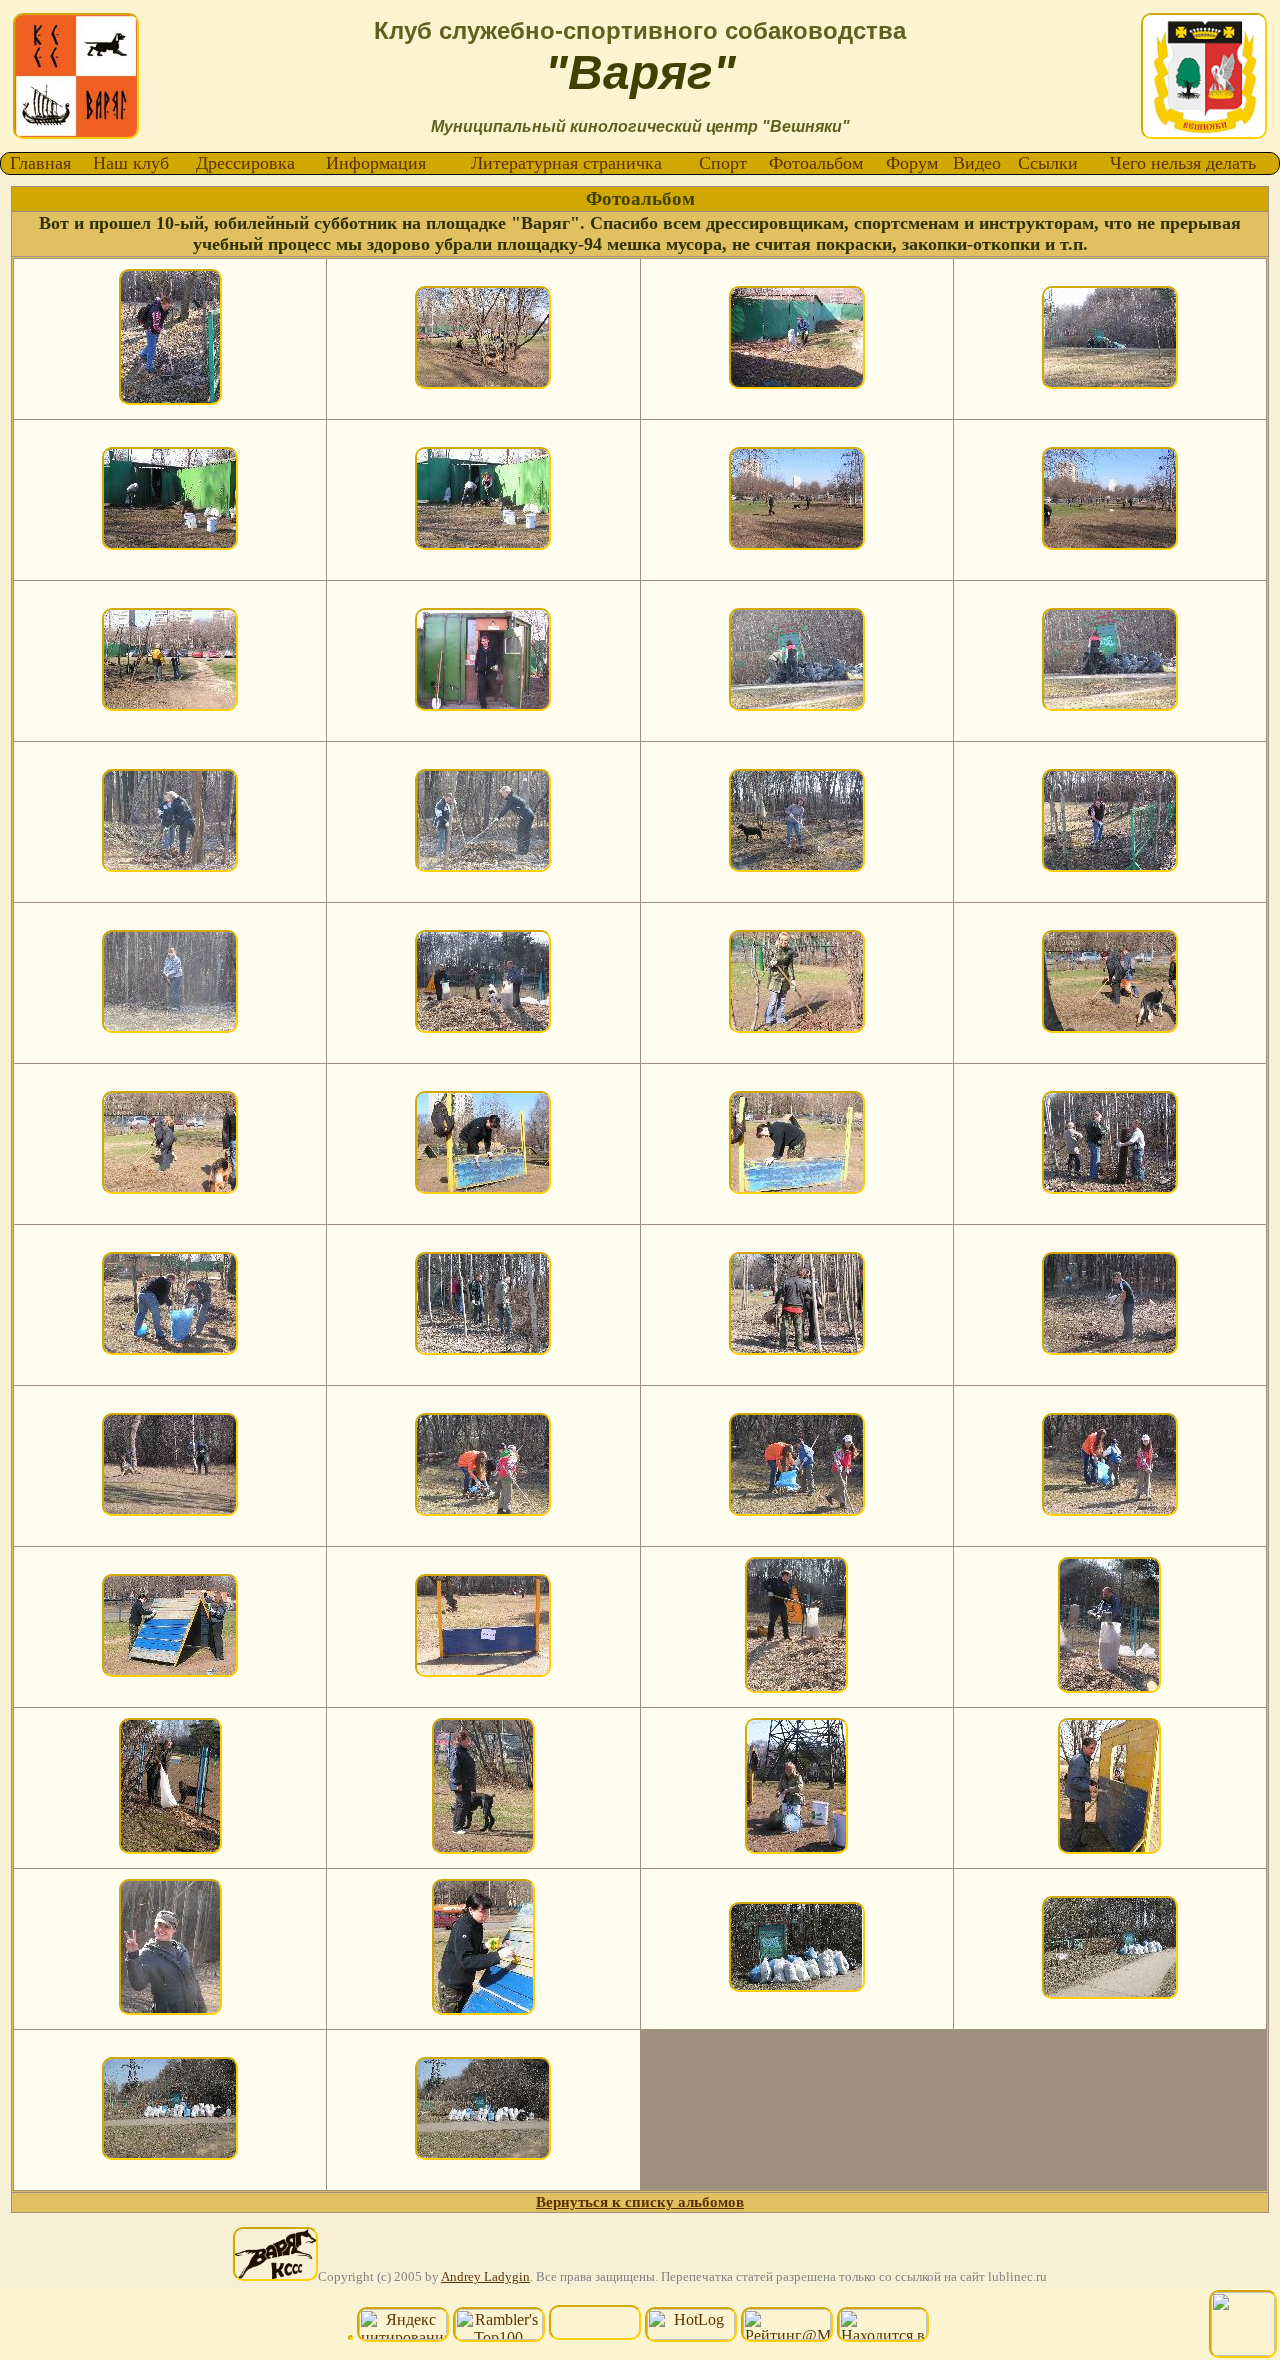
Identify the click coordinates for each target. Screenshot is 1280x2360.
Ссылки (1048, 163)
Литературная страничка (566, 163)
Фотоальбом (816, 163)
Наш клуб (131, 163)
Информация (376, 163)
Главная (40, 163)
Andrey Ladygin (485, 2276)
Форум (912, 163)
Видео (977, 163)
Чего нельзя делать (1183, 163)
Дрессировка (245, 163)
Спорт (723, 163)
